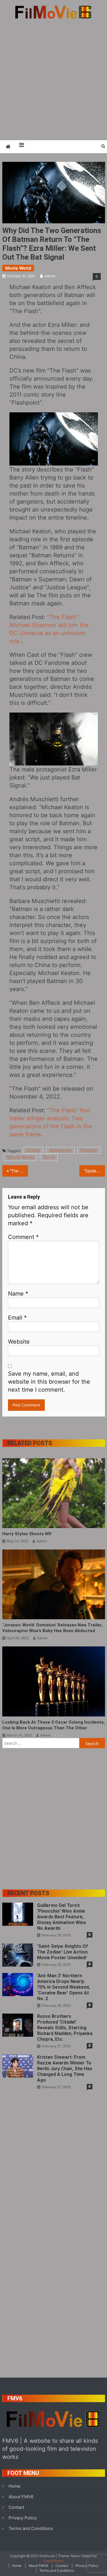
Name (18, 1294)
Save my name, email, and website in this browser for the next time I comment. (49, 1382)
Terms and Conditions (31, 2528)
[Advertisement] (53, 79)
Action (33, 1150)
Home (15, 2486)
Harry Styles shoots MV (27, 1534)
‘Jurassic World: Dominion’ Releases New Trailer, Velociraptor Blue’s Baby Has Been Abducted (52, 1628)
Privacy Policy (23, 2518)
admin (50, 276)
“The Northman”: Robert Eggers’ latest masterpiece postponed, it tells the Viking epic (19, 1171)
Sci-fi (49, 1157)
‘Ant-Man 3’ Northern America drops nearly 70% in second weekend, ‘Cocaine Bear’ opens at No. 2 (63, 1987)
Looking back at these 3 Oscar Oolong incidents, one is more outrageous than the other (53, 1725)
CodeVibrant (53, 2561)
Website (19, 1342)
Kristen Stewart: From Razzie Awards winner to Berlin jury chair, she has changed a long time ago (65, 2069)
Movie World (18, 268)
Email (17, 1318)
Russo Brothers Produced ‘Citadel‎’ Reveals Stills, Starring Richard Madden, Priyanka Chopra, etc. (65, 2028)
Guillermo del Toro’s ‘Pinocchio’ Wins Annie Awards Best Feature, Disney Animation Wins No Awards (61, 1917)
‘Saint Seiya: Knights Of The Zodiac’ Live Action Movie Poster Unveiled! (62, 1952)
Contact (16, 2507)
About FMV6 (21, 2497)
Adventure (60, 1150)
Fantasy (89, 1150)
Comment (23, 1237)
